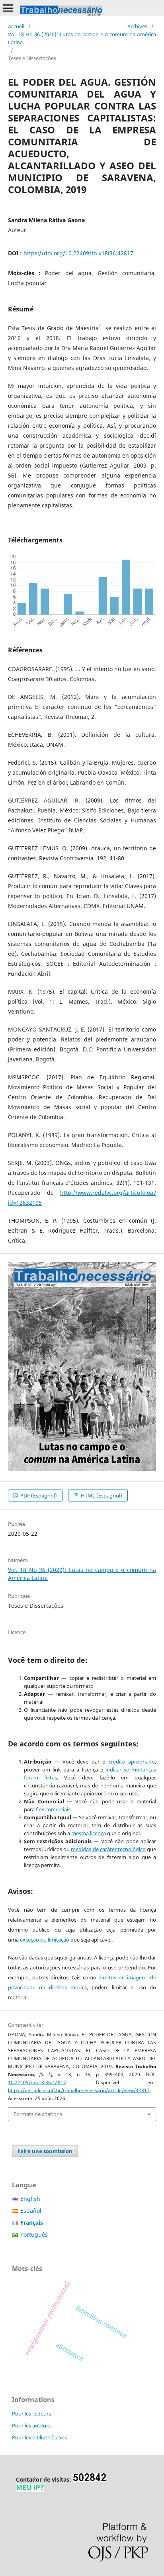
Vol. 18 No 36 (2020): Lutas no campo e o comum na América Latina (82, 38)
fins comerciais (53, 1809)
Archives (137, 26)
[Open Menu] (8, 8)
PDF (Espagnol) (38, 1495)
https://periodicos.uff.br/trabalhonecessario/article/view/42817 (79, 2090)
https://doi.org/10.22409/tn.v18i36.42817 (78, 253)
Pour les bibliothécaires (39, 2437)
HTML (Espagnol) (101, 1495)
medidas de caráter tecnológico (108, 1849)
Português (34, 2234)
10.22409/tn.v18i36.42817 (37, 2082)
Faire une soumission (45, 2151)
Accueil (16, 26)
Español (31, 2211)
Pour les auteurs (31, 2425)
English (30, 2199)
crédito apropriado (132, 1762)
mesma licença (89, 1833)
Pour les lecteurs (31, 2414)
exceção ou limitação (45, 1940)
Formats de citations (38, 2114)
